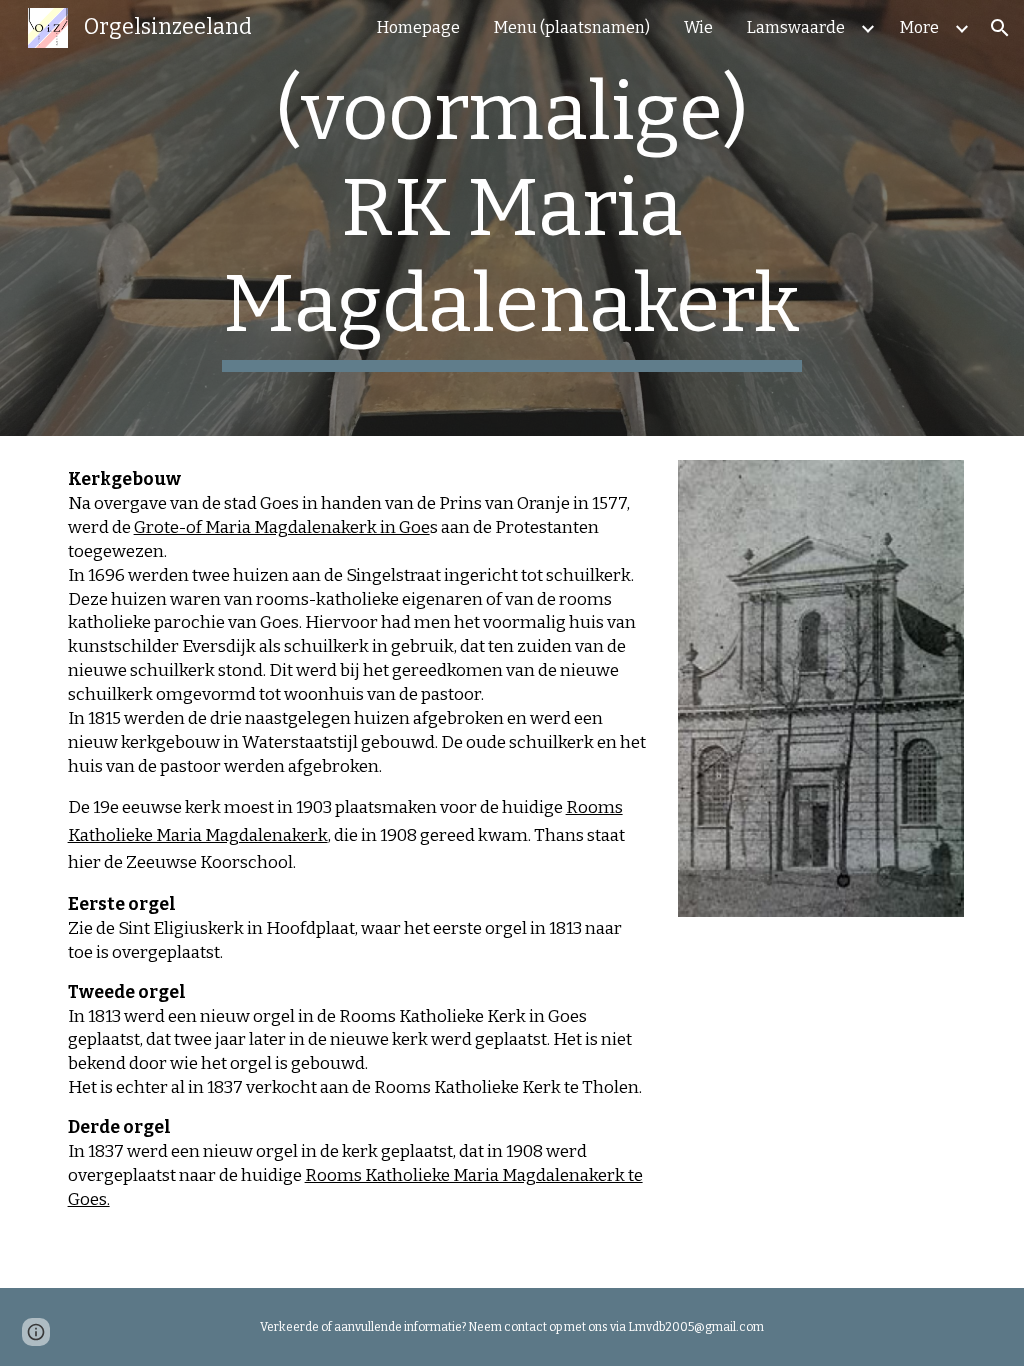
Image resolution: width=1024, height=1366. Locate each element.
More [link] (919, 27)
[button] (1000, 28)
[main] (511, 218)
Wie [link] (698, 27)
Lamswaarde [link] (796, 27)
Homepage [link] (418, 27)
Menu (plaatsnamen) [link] (572, 27)
